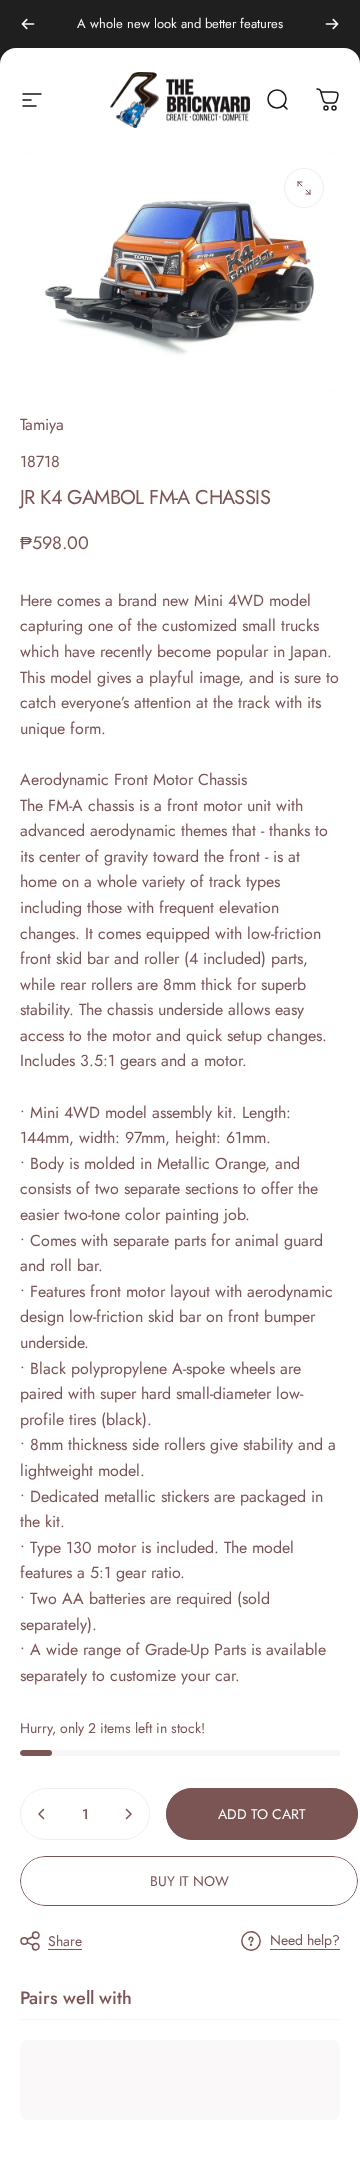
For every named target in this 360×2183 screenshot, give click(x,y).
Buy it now (189, 1881)
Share (65, 1941)
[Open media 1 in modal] (304, 188)
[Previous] (28, 24)
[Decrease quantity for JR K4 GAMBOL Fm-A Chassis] (42, 1814)
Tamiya (42, 424)
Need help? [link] (305, 1941)
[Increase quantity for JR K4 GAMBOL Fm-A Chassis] (128, 1814)
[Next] (332, 24)
